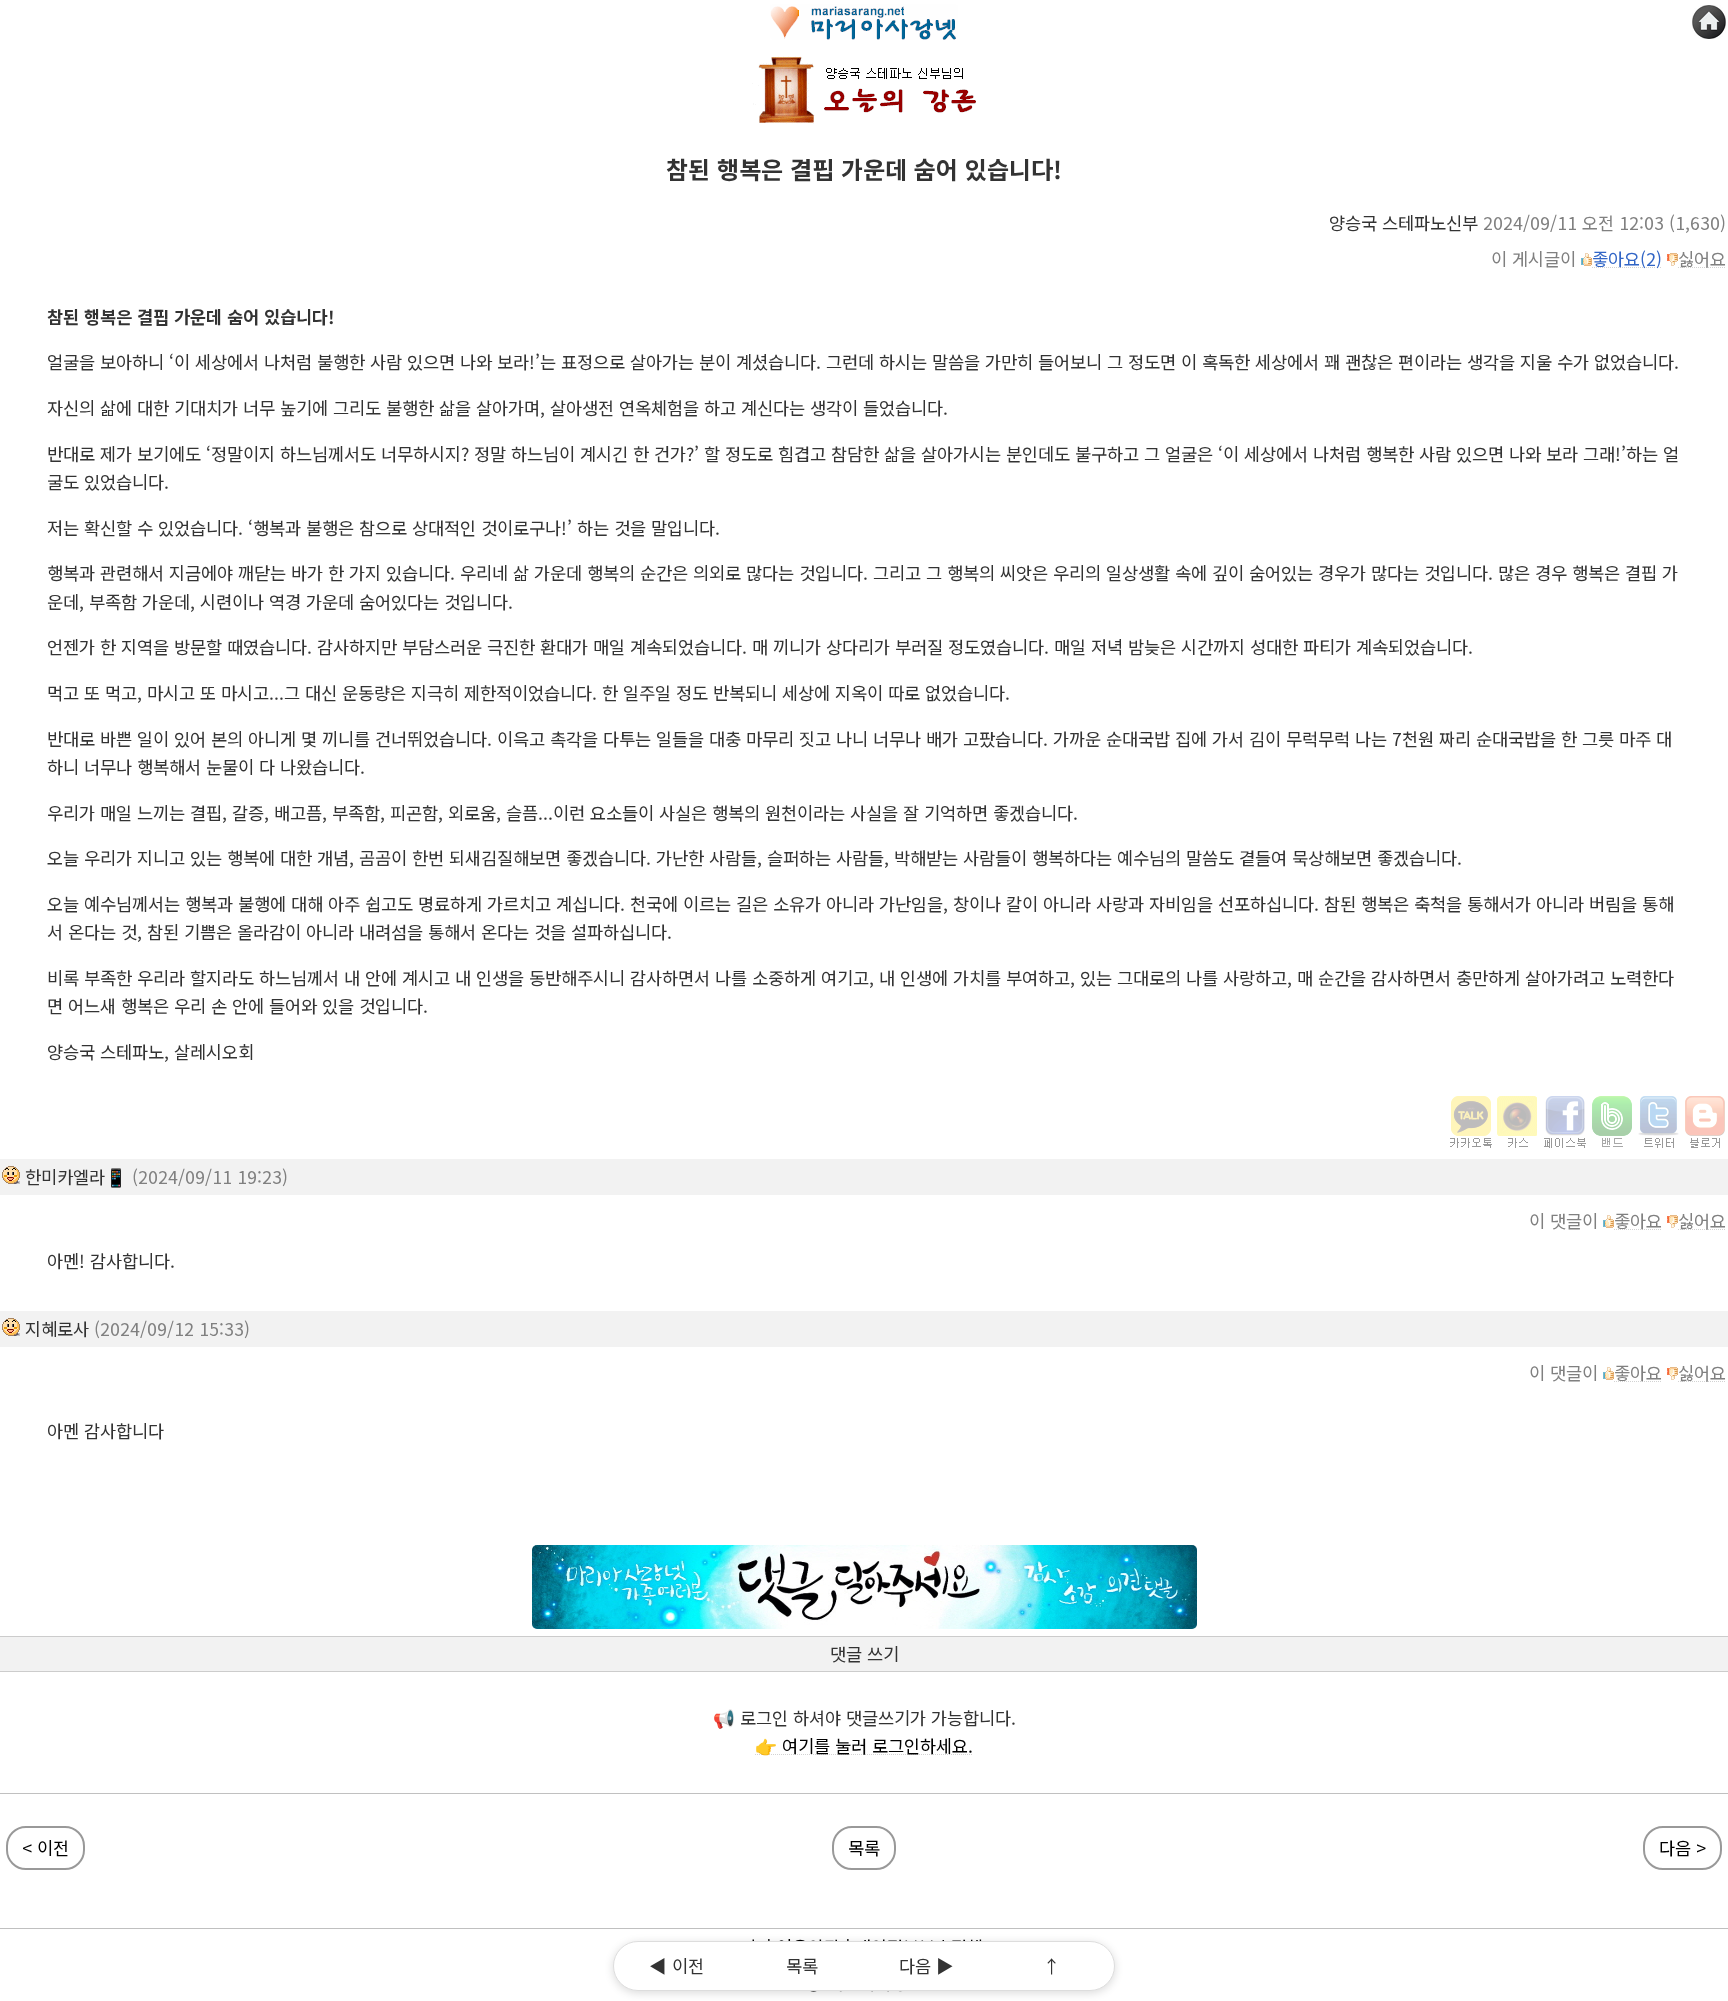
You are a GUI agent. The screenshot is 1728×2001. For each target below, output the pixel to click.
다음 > (1682, 1847)
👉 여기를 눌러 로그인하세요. (864, 1745)
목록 (864, 1847)
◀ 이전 (676, 1965)
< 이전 (45, 1847)
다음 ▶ (926, 1965)
